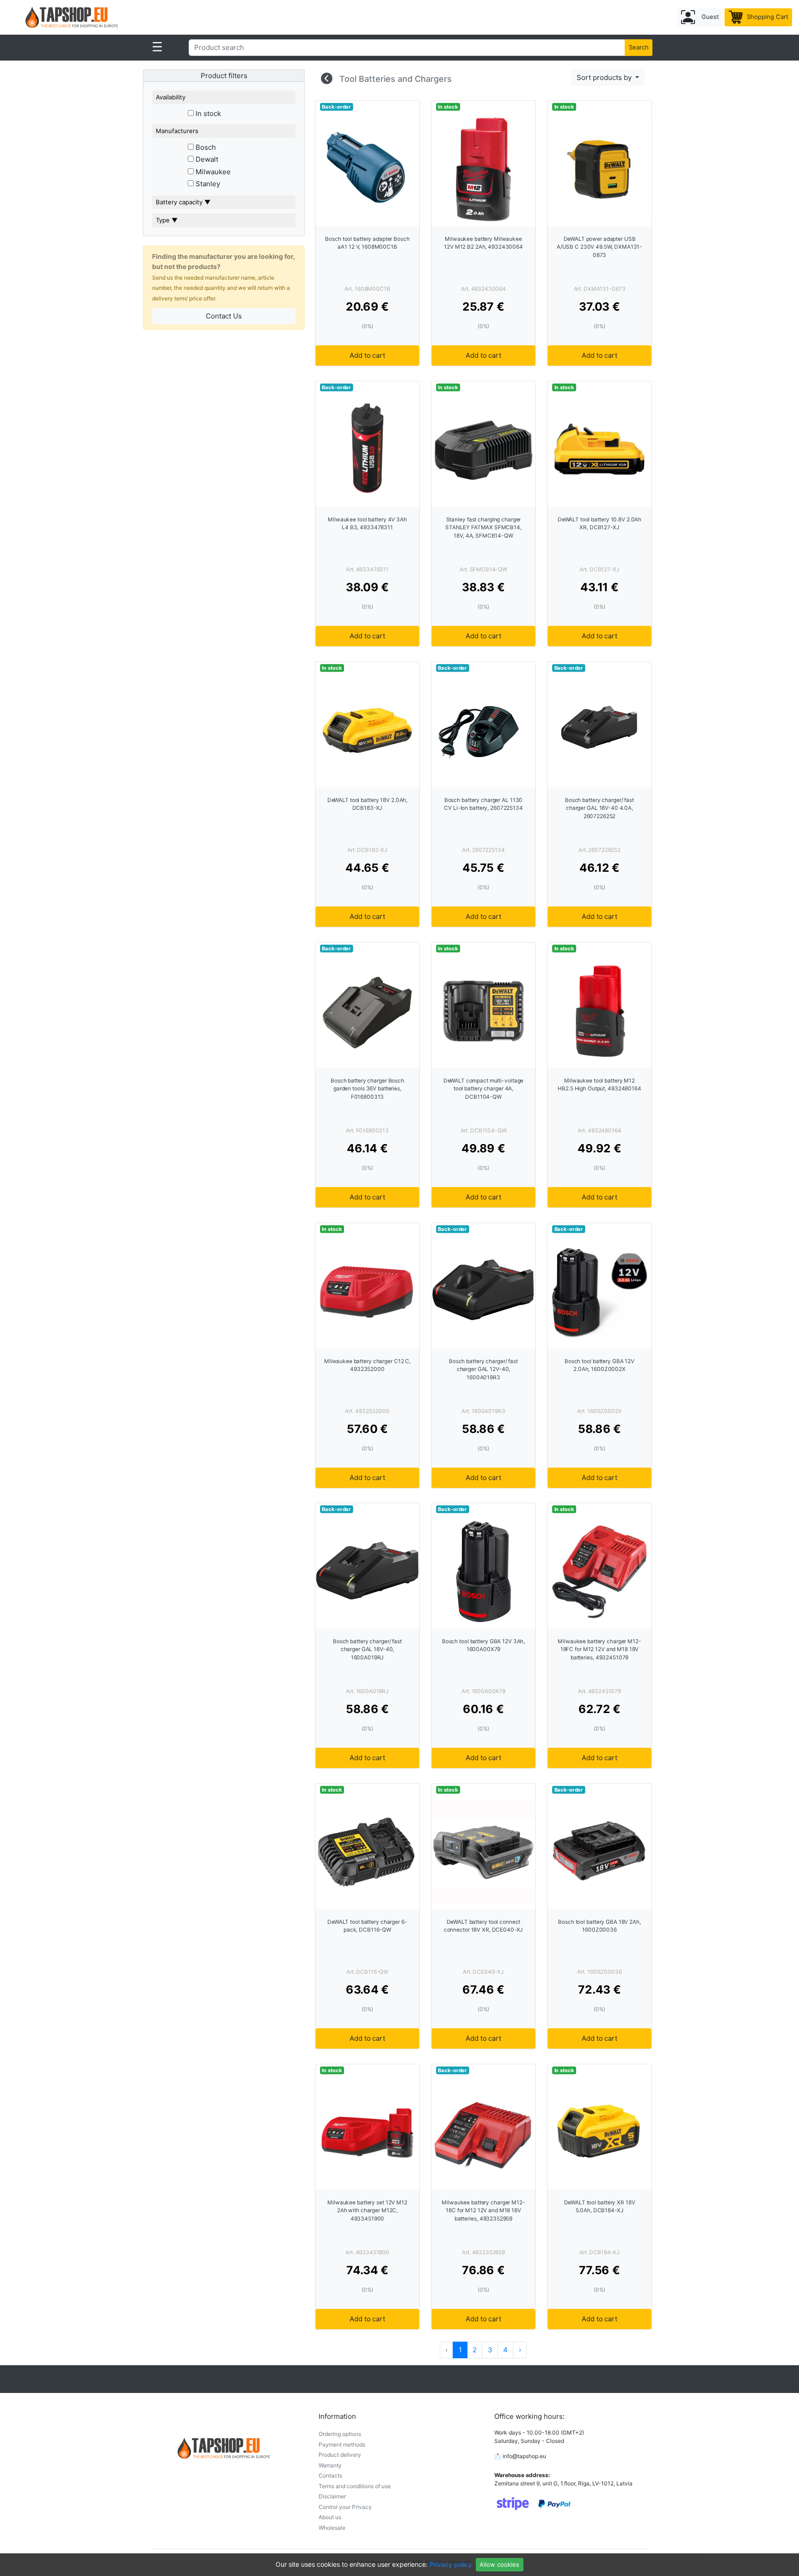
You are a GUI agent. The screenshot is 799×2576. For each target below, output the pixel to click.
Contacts (330, 2475)
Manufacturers (177, 131)
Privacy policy (451, 2564)
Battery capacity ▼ (183, 202)
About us (330, 2517)
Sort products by (605, 77)
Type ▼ (167, 220)
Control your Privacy (345, 2507)
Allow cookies (499, 2564)
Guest (709, 17)
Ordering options (340, 2434)
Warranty (330, 2465)
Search (639, 47)
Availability (171, 97)
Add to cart (367, 355)
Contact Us (224, 316)
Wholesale (332, 2528)
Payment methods (342, 2444)
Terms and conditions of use (355, 2486)
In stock (207, 113)
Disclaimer (332, 2496)
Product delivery (340, 2455)
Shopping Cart (767, 17)
